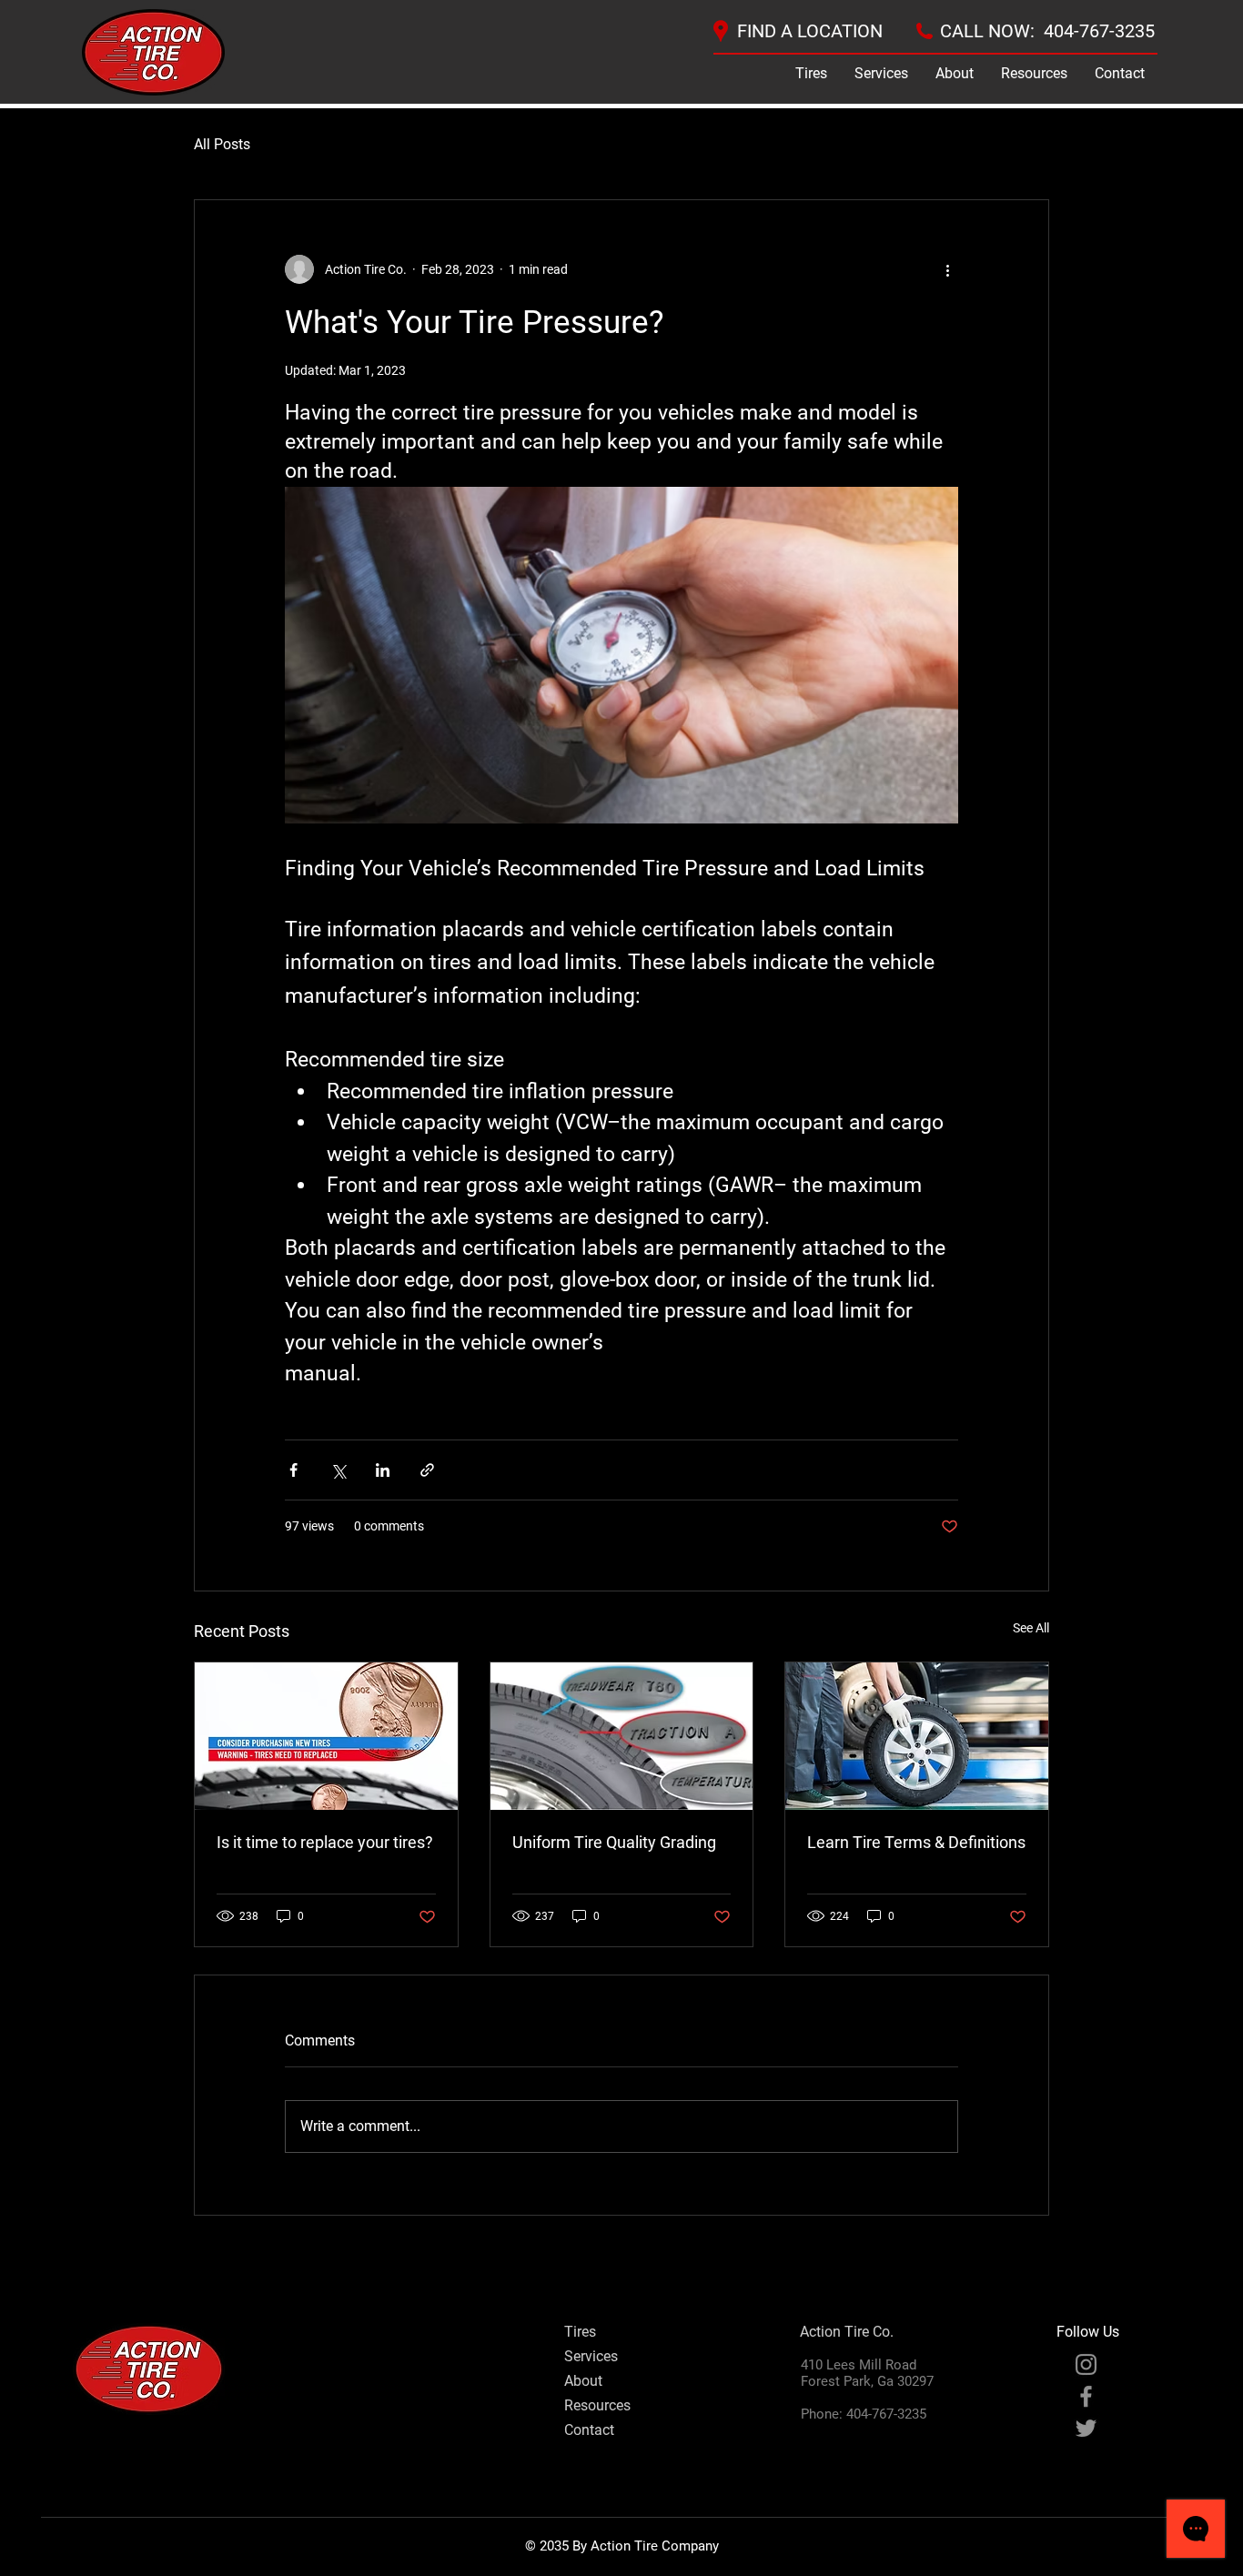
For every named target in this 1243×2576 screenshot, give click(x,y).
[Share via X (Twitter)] (338, 1470)
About (583, 2381)
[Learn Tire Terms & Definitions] (917, 1736)
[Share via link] (427, 1470)
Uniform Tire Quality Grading (614, 1842)
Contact (589, 2430)
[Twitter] (1086, 2428)
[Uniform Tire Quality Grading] (622, 1736)
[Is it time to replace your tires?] (326, 1736)
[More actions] (947, 269)
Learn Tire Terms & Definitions (916, 1842)
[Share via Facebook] (293, 1470)
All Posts (222, 144)
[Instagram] (1086, 2364)
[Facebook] (1086, 2396)
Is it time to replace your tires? (325, 1842)
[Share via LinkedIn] (383, 1470)
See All (1031, 1628)
